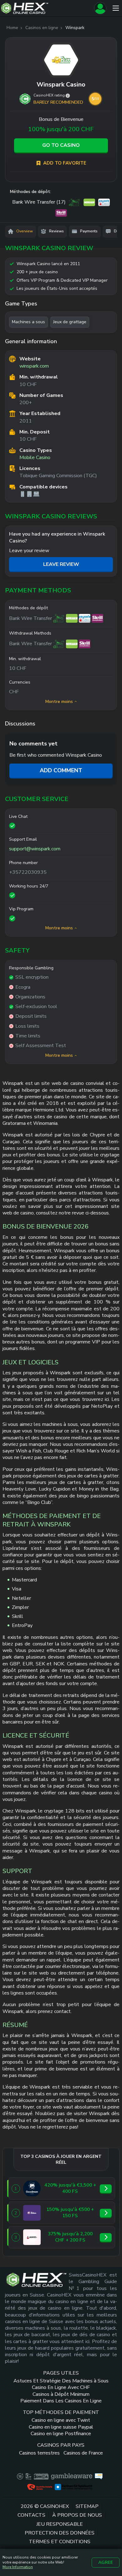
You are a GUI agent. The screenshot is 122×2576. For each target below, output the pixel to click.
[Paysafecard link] (85, 618)
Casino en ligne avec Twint (61, 2420)
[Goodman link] (32, 2188)
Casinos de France (83, 2453)
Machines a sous (28, 322)
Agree (106, 2562)
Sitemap (87, 2507)
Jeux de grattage (70, 322)
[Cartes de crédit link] (59, 618)
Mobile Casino (35, 458)
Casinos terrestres (39, 2453)
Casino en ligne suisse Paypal (61, 2427)
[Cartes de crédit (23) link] (75, 202)
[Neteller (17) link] (89, 202)
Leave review (61, 564)
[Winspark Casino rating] (68, 96)
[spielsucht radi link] (74, 2487)
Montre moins (59, 702)
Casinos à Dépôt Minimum (61, 2394)
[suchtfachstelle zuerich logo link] (40, 2487)
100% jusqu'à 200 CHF (61, 129)
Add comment (61, 770)
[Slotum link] (32, 2213)
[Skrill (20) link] (61, 213)
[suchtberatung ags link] (99, 2476)
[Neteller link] (72, 618)
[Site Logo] (46, 8)
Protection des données (60, 2533)
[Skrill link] (97, 618)
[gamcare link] (28, 2476)
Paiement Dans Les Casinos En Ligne (61, 2401)
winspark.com (34, 366)
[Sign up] (100, 8)
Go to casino (61, 145)
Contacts (31, 2515)
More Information (18, 2567)
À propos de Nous (77, 2515)
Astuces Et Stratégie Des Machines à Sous (61, 2381)
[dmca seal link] (41, 2476)
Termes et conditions (60, 2542)
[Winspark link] (61, 60)
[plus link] (20, 2476)
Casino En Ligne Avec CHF (61, 2388)
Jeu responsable (60, 2524)
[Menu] (116, 8)
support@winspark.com (35, 849)
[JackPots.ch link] (32, 2237)
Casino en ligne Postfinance (61, 2434)
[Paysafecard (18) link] (104, 202)
